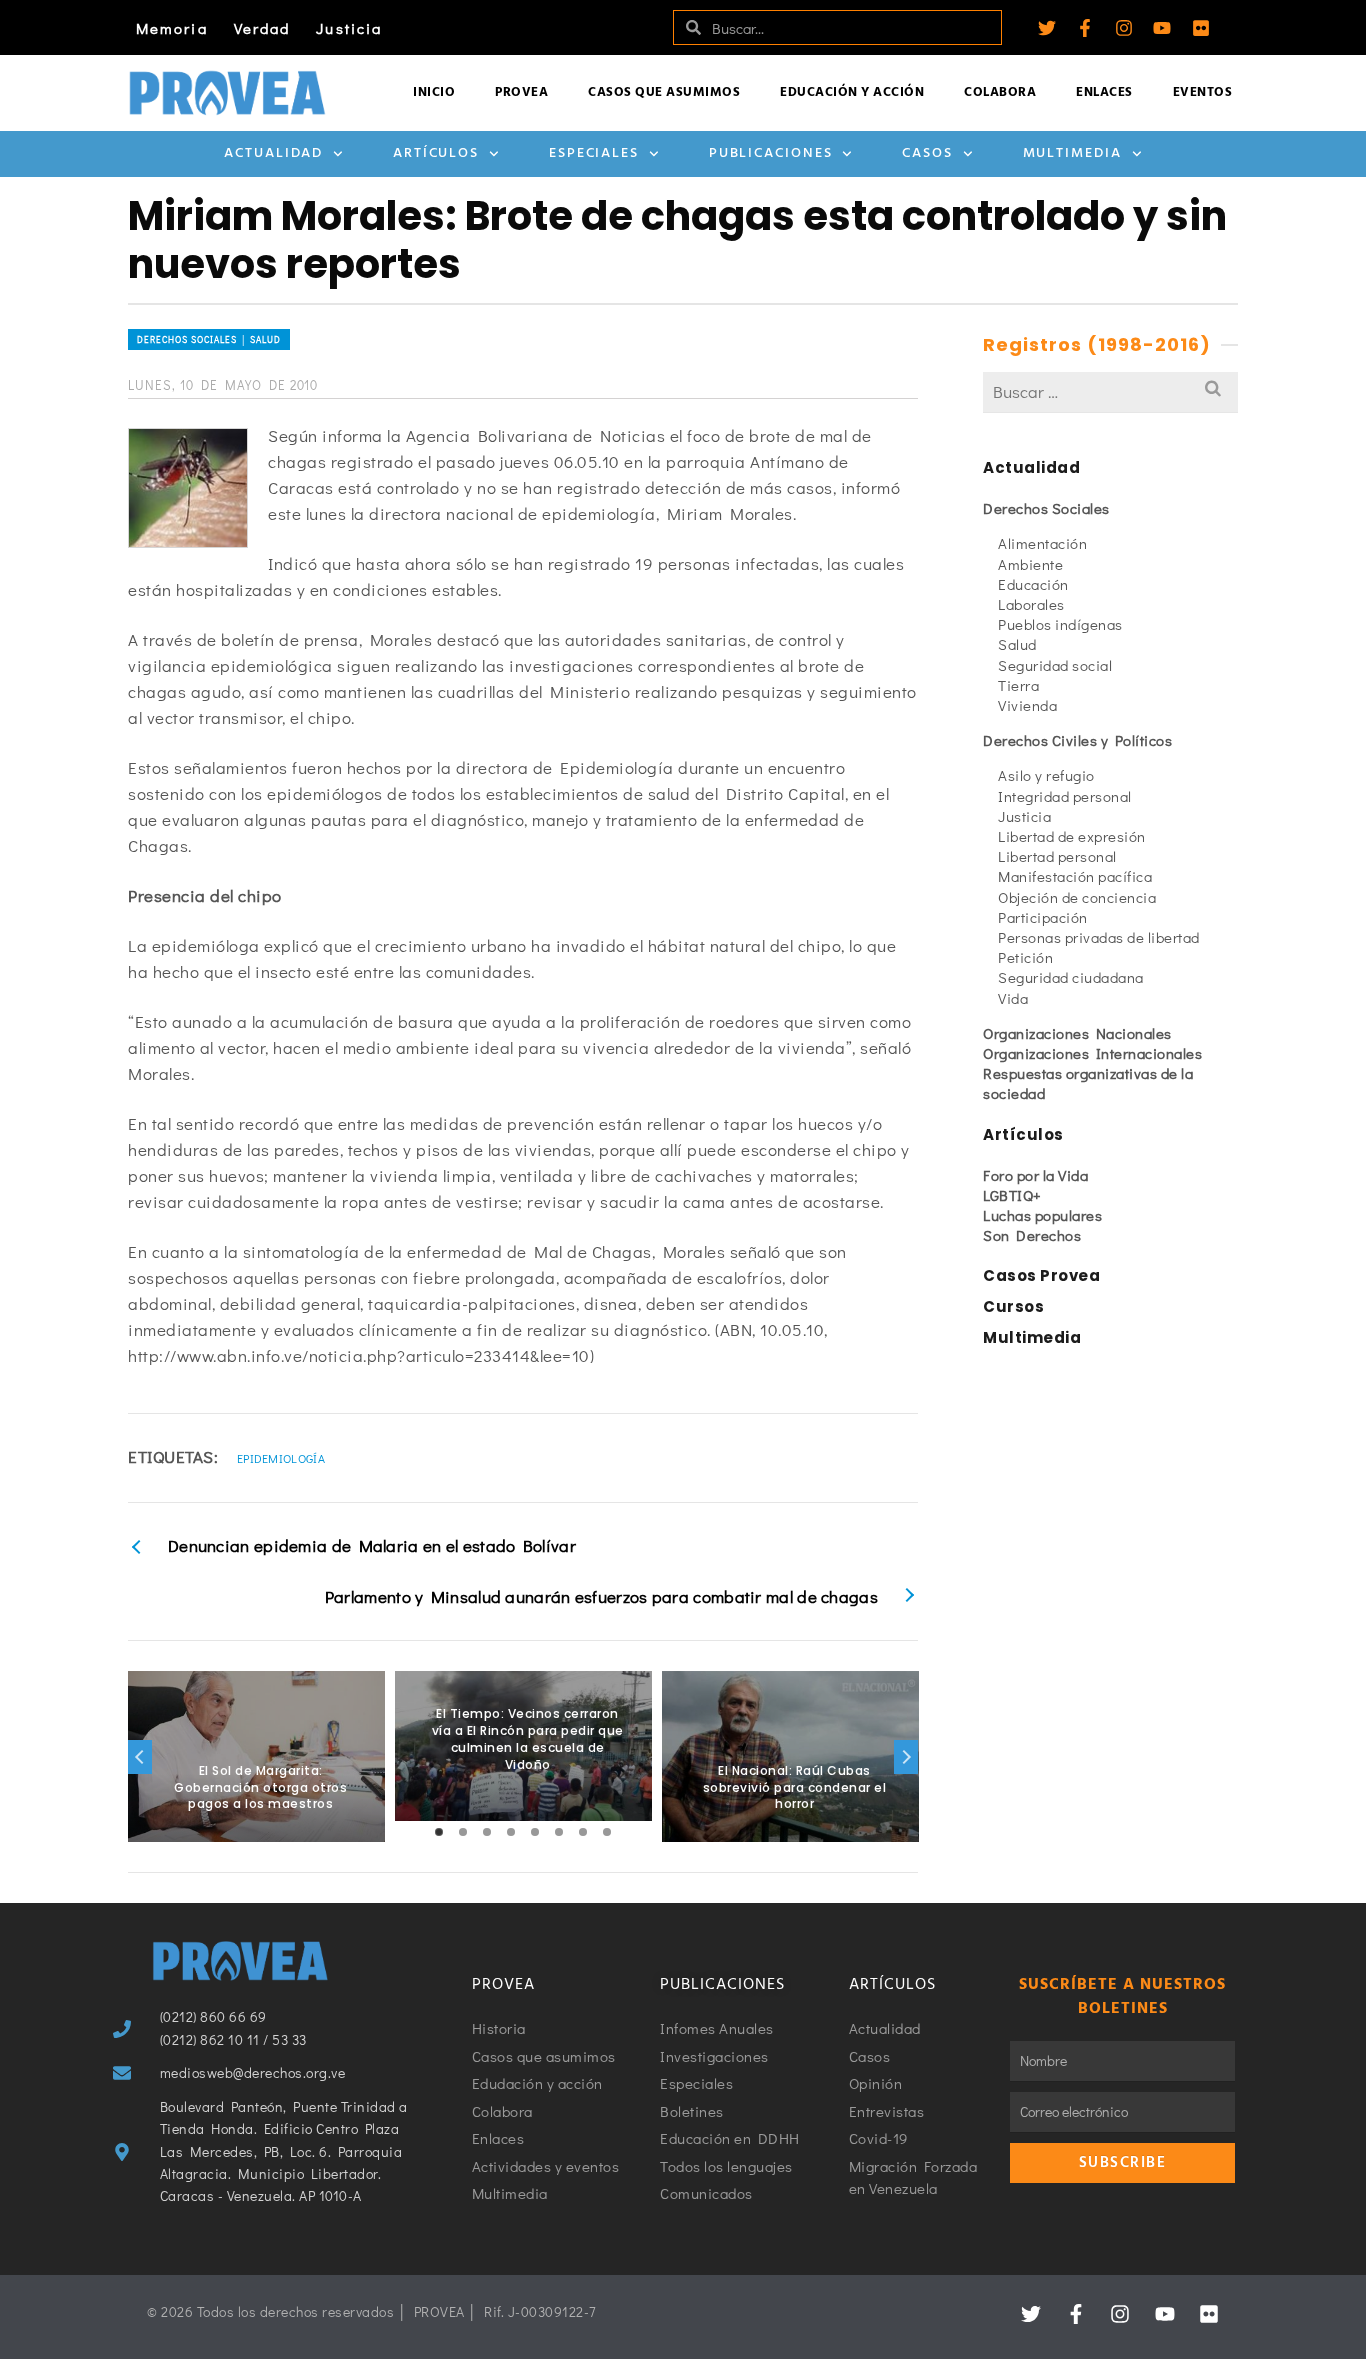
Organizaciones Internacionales (1092, 1053)
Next (906, 1757)
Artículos (436, 153)
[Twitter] (1047, 28)
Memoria (172, 28)
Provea (521, 92)
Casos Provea (1041, 1275)
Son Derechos (1032, 1235)
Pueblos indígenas (1060, 624)
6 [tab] (559, 1832)
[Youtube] (1162, 28)
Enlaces (1104, 92)
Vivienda (1027, 705)
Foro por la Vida (1035, 1175)
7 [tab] (583, 1832)
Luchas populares (1042, 1215)
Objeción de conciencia (1077, 897)
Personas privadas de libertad (1099, 937)
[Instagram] (1124, 28)
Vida (1013, 998)
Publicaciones (771, 153)
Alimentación (1042, 543)
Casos (927, 153)
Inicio (434, 92)
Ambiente (1030, 564)
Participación (1043, 917)
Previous (140, 1757)
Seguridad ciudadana (1071, 977)
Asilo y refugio (1046, 775)
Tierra (1018, 685)
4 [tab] (511, 1832)
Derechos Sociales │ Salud (209, 339)
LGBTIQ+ (1012, 1195)
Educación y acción (852, 92)
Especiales (594, 153)
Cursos (1013, 1306)
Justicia (349, 28)
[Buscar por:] (1110, 391)
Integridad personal (1065, 796)
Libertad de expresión (1072, 836)
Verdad (262, 28)
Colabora (1000, 92)
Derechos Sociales (1046, 508)
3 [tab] (487, 1832)
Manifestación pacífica (1075, 876)
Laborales (1031, 604)
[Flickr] (1201, 28)
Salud (1017, 644)
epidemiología (281, 1458)
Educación (1033, 584)
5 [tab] (535, 1832)
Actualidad (273, 153)
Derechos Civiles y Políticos (1077, 740)
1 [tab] (439, 1832)
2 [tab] (463, 1832)
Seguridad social (1055, 665)
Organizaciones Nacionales (1077, 1033)
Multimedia (1072, 153)
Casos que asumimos (664, 92)
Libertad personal (1057, 856)
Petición (1025, 957)
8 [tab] (607, 1832)
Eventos (1203, 92)
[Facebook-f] (1085, 28)
